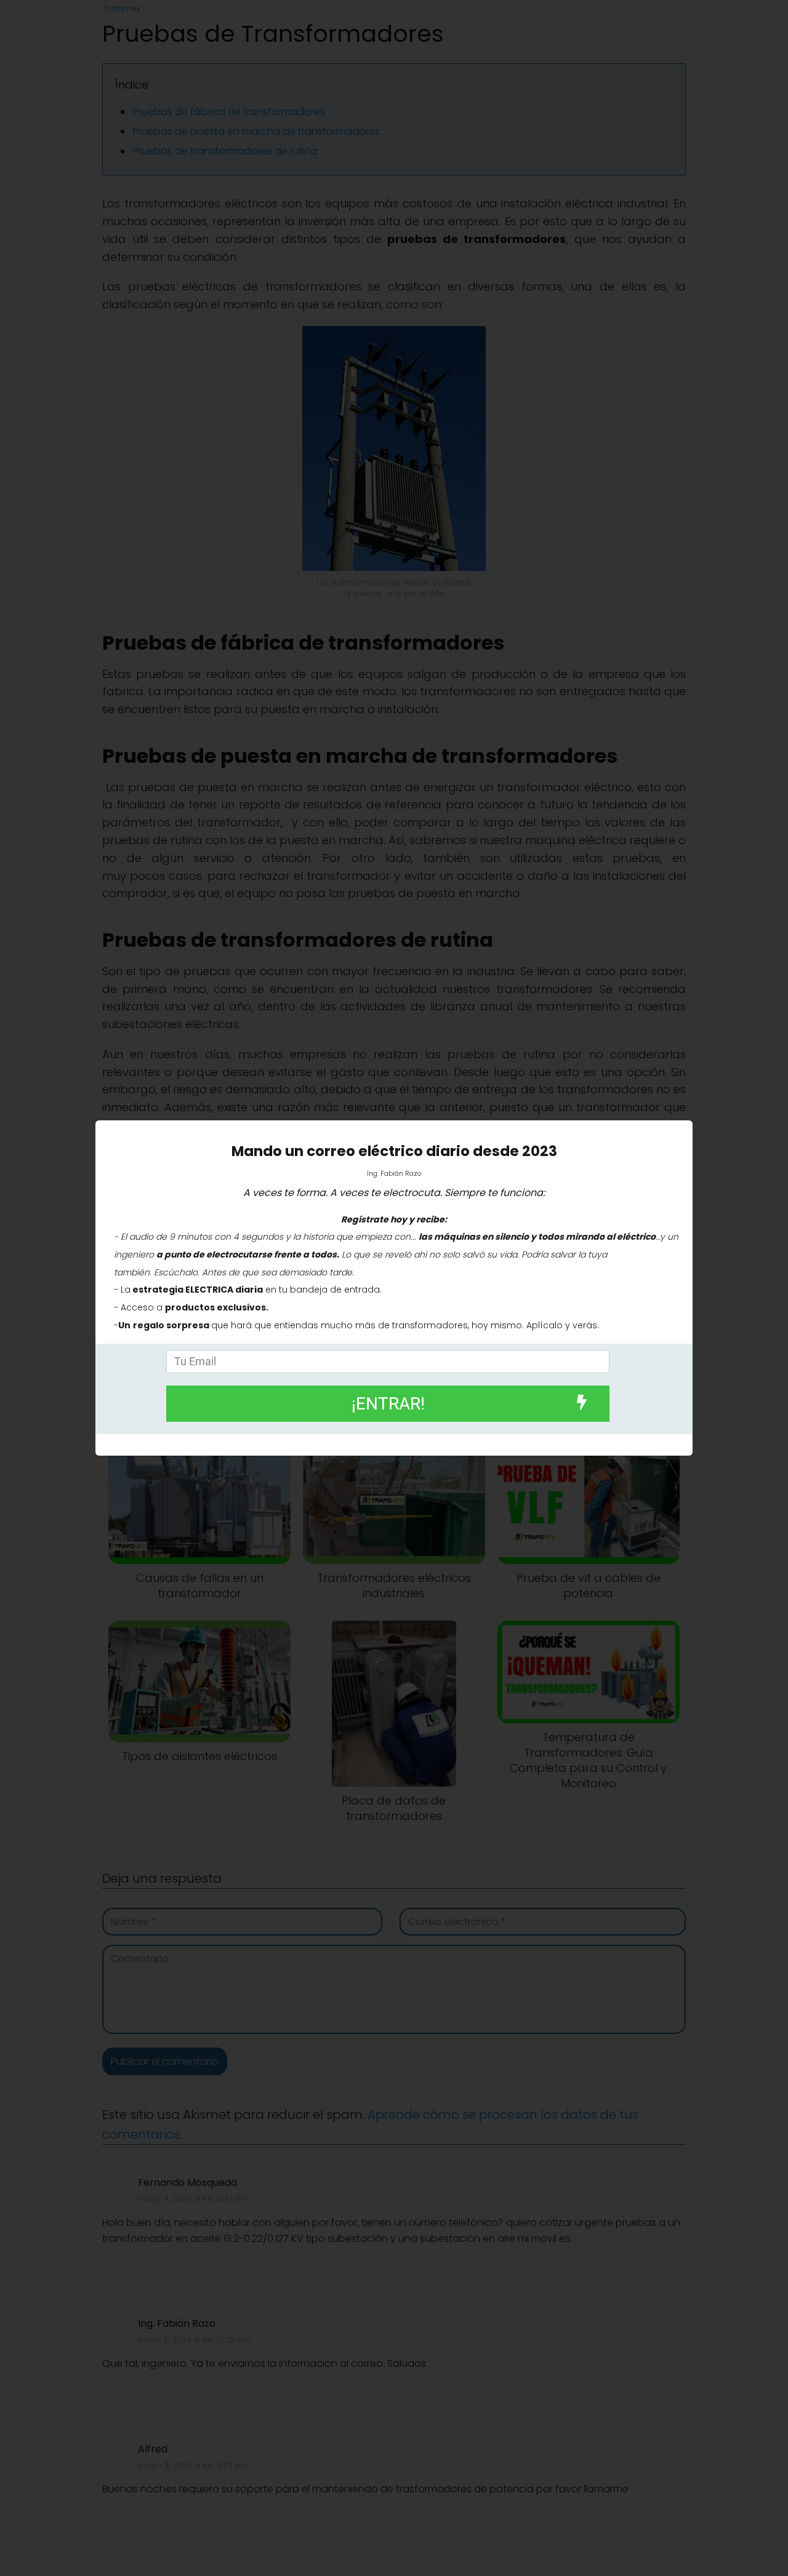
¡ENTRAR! (388, 1404)
